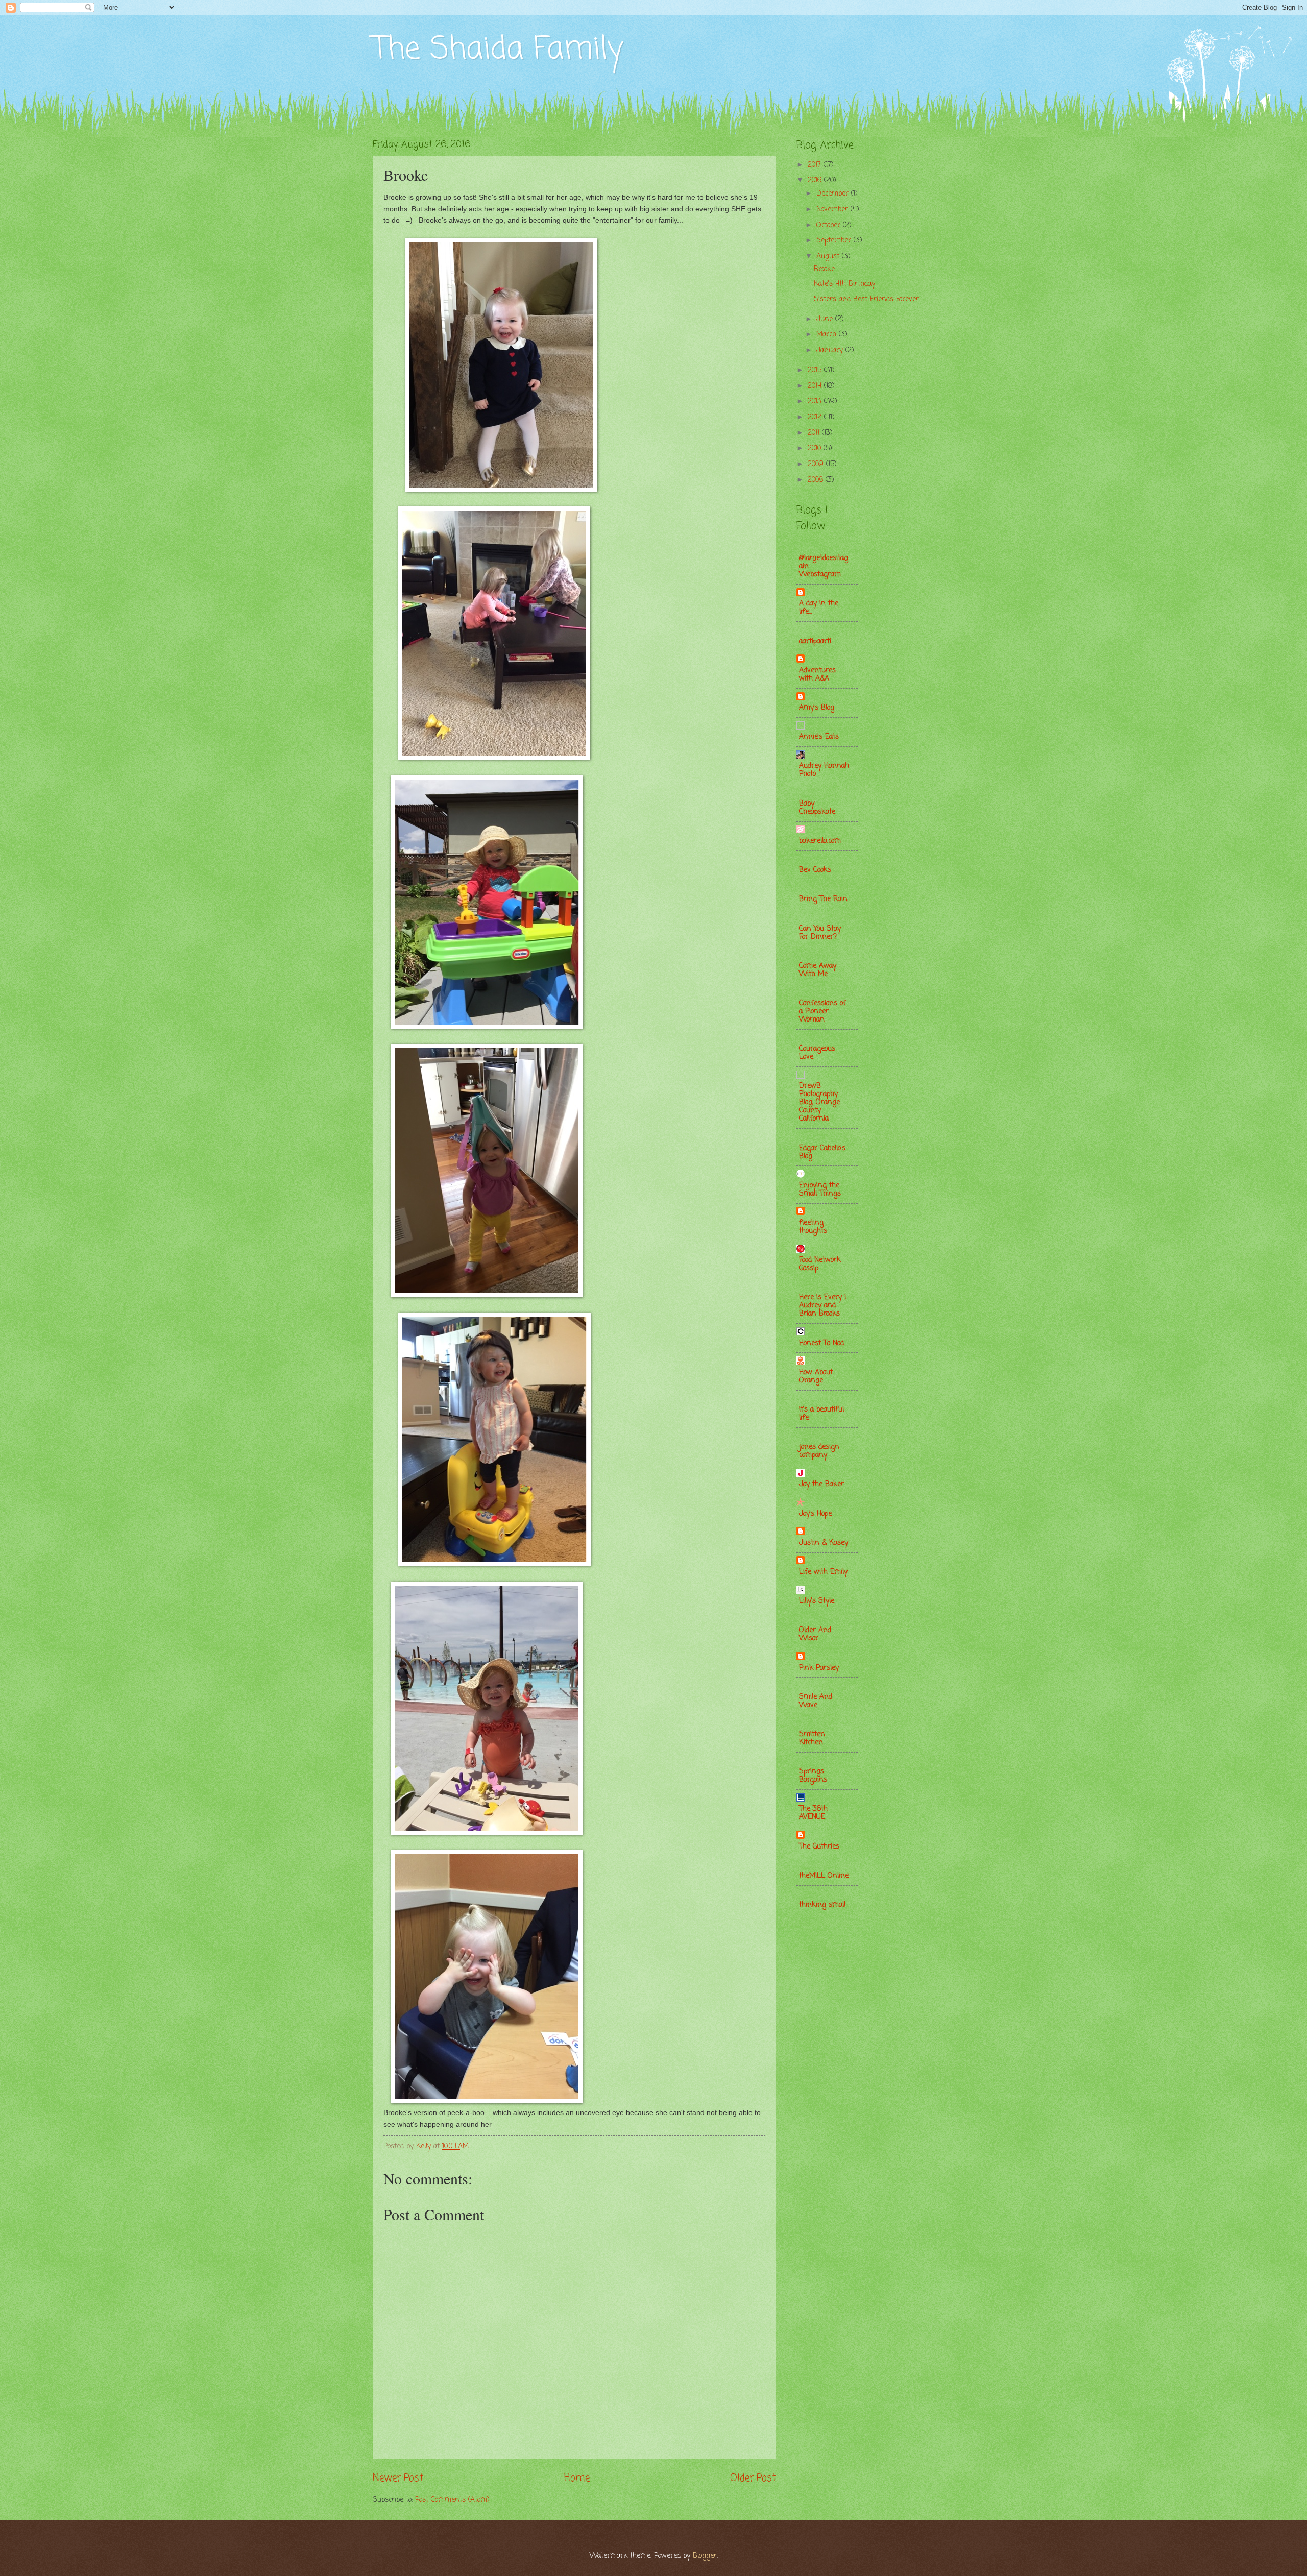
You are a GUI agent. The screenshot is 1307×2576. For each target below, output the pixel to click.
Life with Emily (823, 1572)
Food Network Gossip (820, 1264)
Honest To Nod (821, 1343)
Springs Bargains (813, 1776)
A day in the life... (819, 608)
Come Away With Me (818, 970)
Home (577, 2478)
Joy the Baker (821, 1484)
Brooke (824, 269)
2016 (816, 180)
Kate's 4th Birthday (844, 284)
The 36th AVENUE (813, 1813)
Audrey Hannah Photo (824, 770)
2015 (816, 370)
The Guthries (819, 1847)
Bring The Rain (823, 899)
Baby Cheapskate (817, 808)
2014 (816, 386)
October (830, 225)
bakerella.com (820, 841)
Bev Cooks (815, 870)
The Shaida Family (498, 50)
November (833, 210)
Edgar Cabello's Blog (822, 1152)
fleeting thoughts (813, 1227)
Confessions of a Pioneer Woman (822, 1012)
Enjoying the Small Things (820, 1190)
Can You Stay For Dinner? (820, 933)
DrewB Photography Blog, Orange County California (819, 1102)
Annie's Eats (819, 737)
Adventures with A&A (817, 675)
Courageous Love (817, 1053)
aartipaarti (815, 641)
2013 (816, 402)
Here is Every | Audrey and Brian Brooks (823, 1306)
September (835, 241)
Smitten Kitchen (812, 1739)
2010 (816, 448)
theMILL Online (824, 1876)
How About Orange (816, 1377)
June (826, 319)
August (829, 257)
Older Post (753, 2478)
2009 (817, 464)
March (828, 335)
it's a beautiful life (821, 1414)
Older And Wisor (815, 1634)
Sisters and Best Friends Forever (866, 299)
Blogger (705, 2556)
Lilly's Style (817, 1601)
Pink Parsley (819, 1668)
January (831, 350)
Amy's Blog (817, 708)
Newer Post (398, 2478)
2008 (817, 480)
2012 (816, 417)
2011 (815, 433)
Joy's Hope (815, 1514)
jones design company (819, 1451)
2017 (816, 165)
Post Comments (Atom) (452, 2500)
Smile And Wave (816, 1701)
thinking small (822, 1905)
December (834, 194)
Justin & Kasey (824, 1543)
